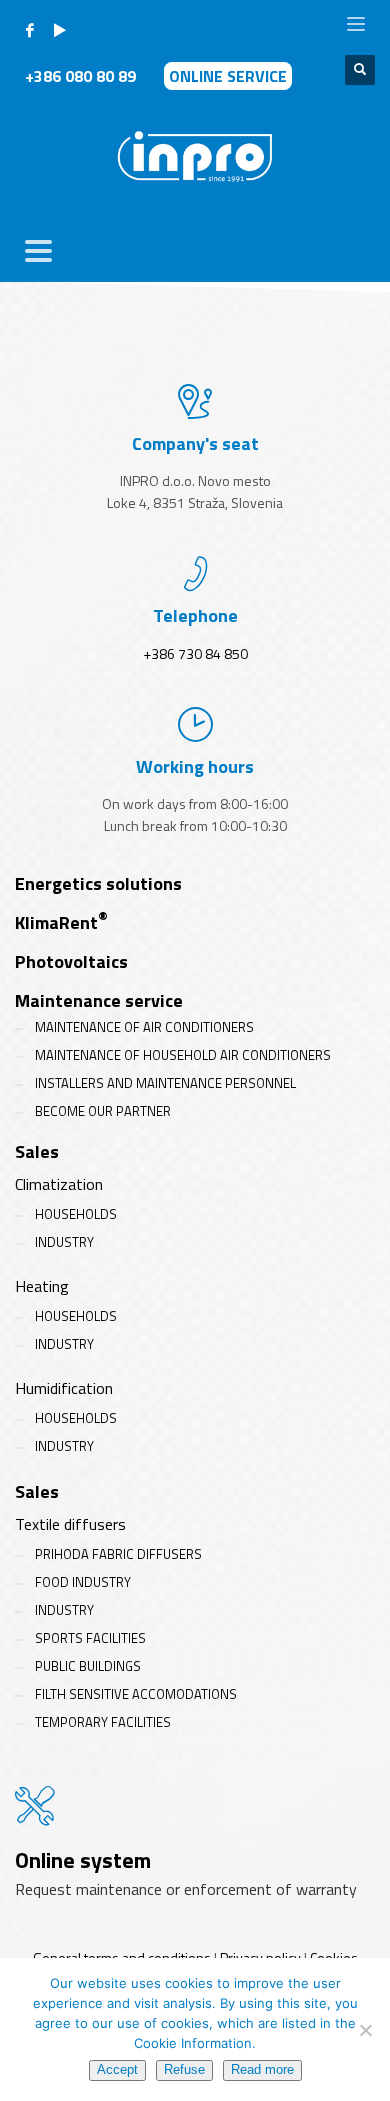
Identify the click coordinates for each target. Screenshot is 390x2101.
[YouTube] (60, 30)
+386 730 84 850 (195, 653)
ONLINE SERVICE (228, 76)
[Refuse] (365, 2030)
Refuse (184, 2069)
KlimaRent (61, 922)
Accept (117, 2069)
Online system (83, 1860)
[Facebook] (30, 30)
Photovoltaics (71, 961)
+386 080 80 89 (82, 76)
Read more (262, 2069)
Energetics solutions (98, 883)
